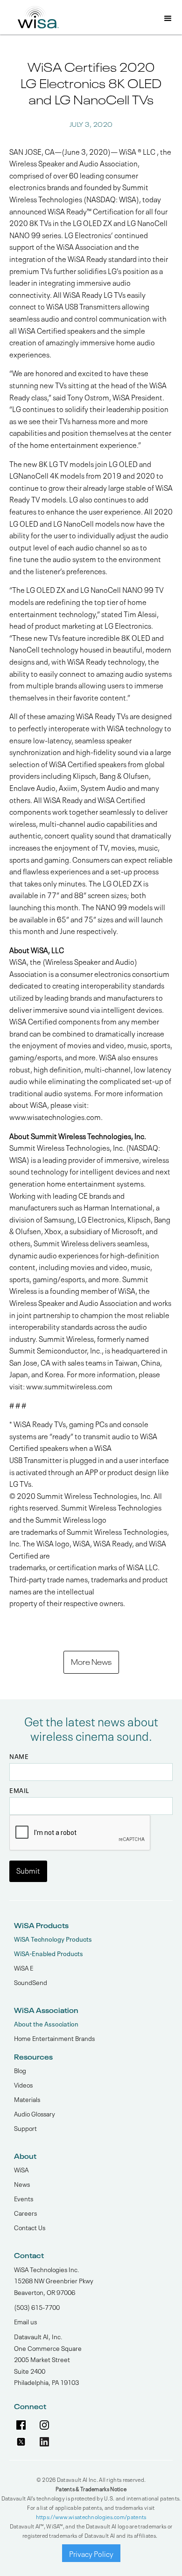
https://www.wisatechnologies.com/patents (91, 2516)
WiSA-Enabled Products (49, 1953)
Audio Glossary (35, 2113)
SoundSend (31, 1982)
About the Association (46, 2023)
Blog (20, 2070)
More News (91, 1661)
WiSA (21, 2169)
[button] (168, 19)
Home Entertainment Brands (54, 2038)
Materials (27, 2099)
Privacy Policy (91, 2553)
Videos (23, 2084)
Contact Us (30, 2227)
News (22, 2184)
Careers (25, 2212)
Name (19, 1756)
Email (19, 1790)
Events (24, 2198)
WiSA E (24, 1967)
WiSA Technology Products (53, 1939)
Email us (25, 2321)
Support (25, 2128)
